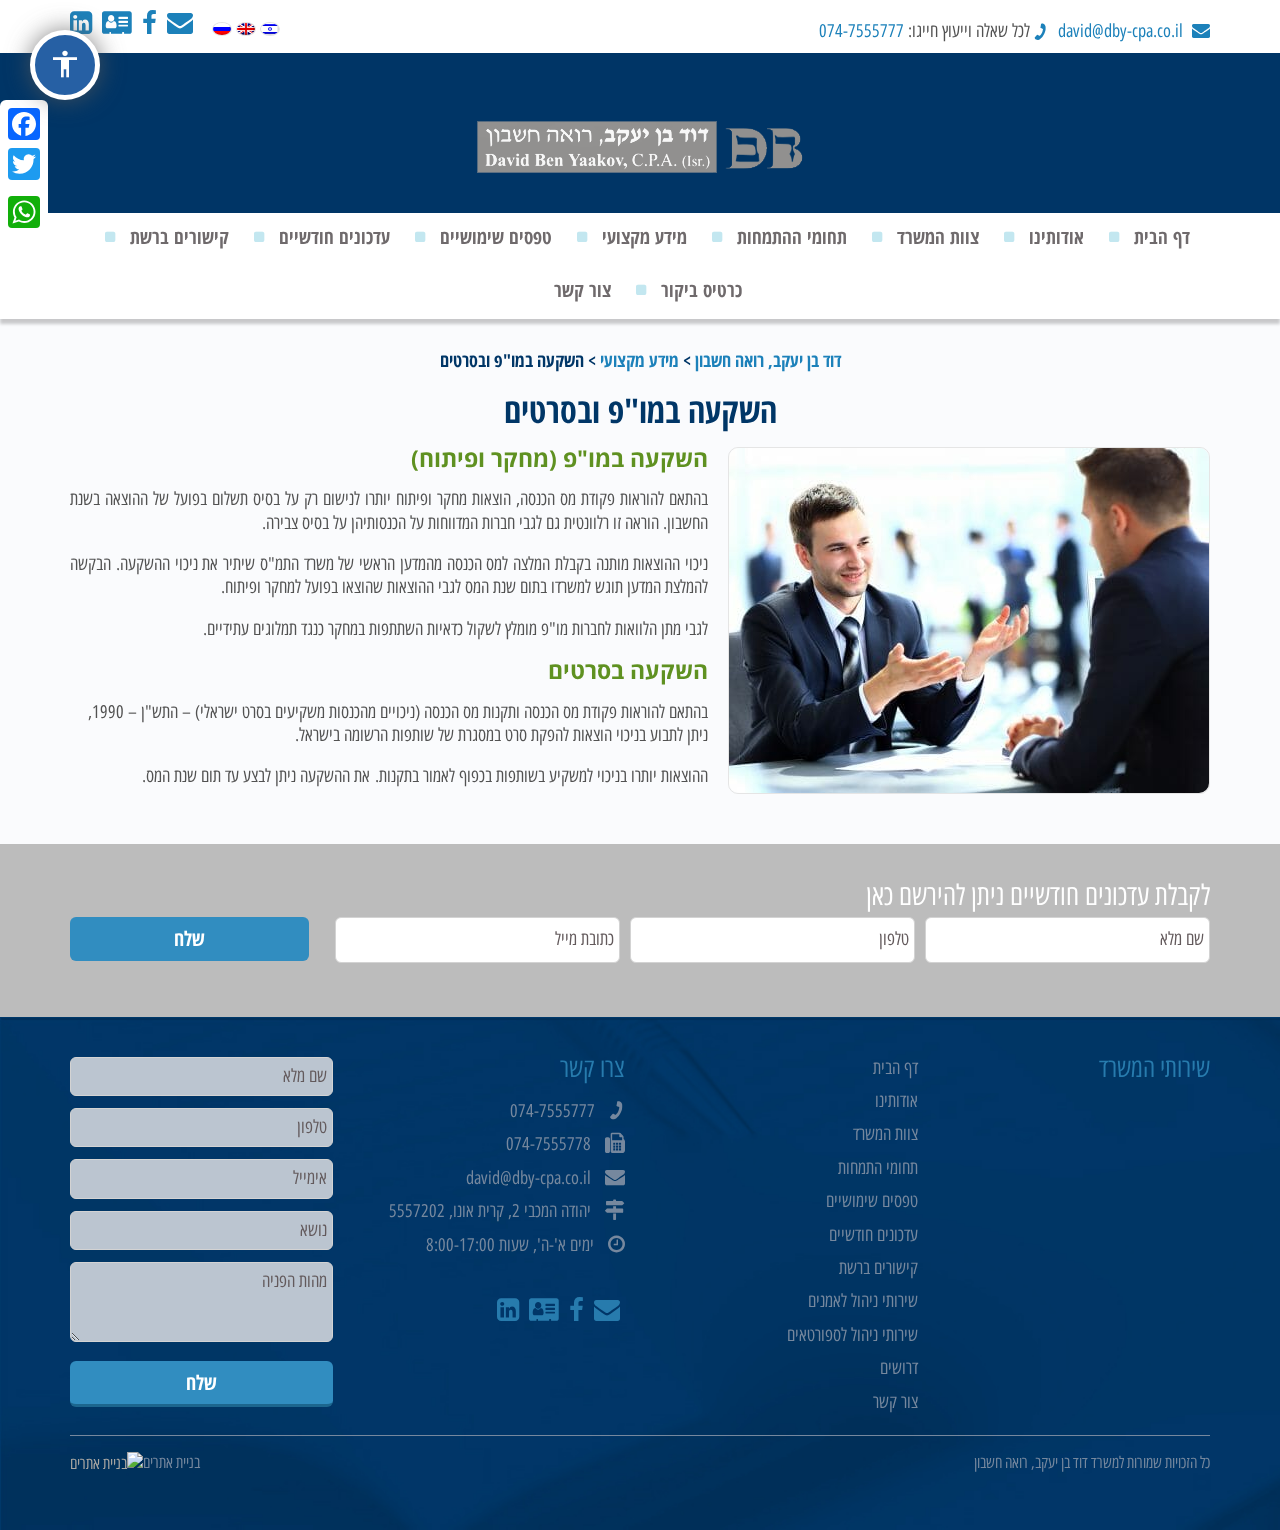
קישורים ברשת (179, 237)
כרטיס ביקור (701, 290)
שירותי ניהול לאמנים (863, 1301)
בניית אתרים (171, 1462)
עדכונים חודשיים (334, 237)
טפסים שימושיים (496, 237)
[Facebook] (24, 124)
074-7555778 (548, 1144)
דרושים (899, 1368)
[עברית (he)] (270, 24)
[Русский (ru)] (222, 24)
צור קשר (582, 290)
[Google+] (24, 188)
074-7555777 (861, 31)
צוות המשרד (938, 237)
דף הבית (1162, 237)
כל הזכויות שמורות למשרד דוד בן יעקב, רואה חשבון (1092, 1462)
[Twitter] (24, 164)
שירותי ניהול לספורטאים (852, 1335)
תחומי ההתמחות (792, 237)
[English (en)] (246, 24)
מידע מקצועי (644, 237)
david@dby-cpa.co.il (1120, 31)
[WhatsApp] (24, 212)
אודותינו (1056, 237)
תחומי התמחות (878, 1168)
